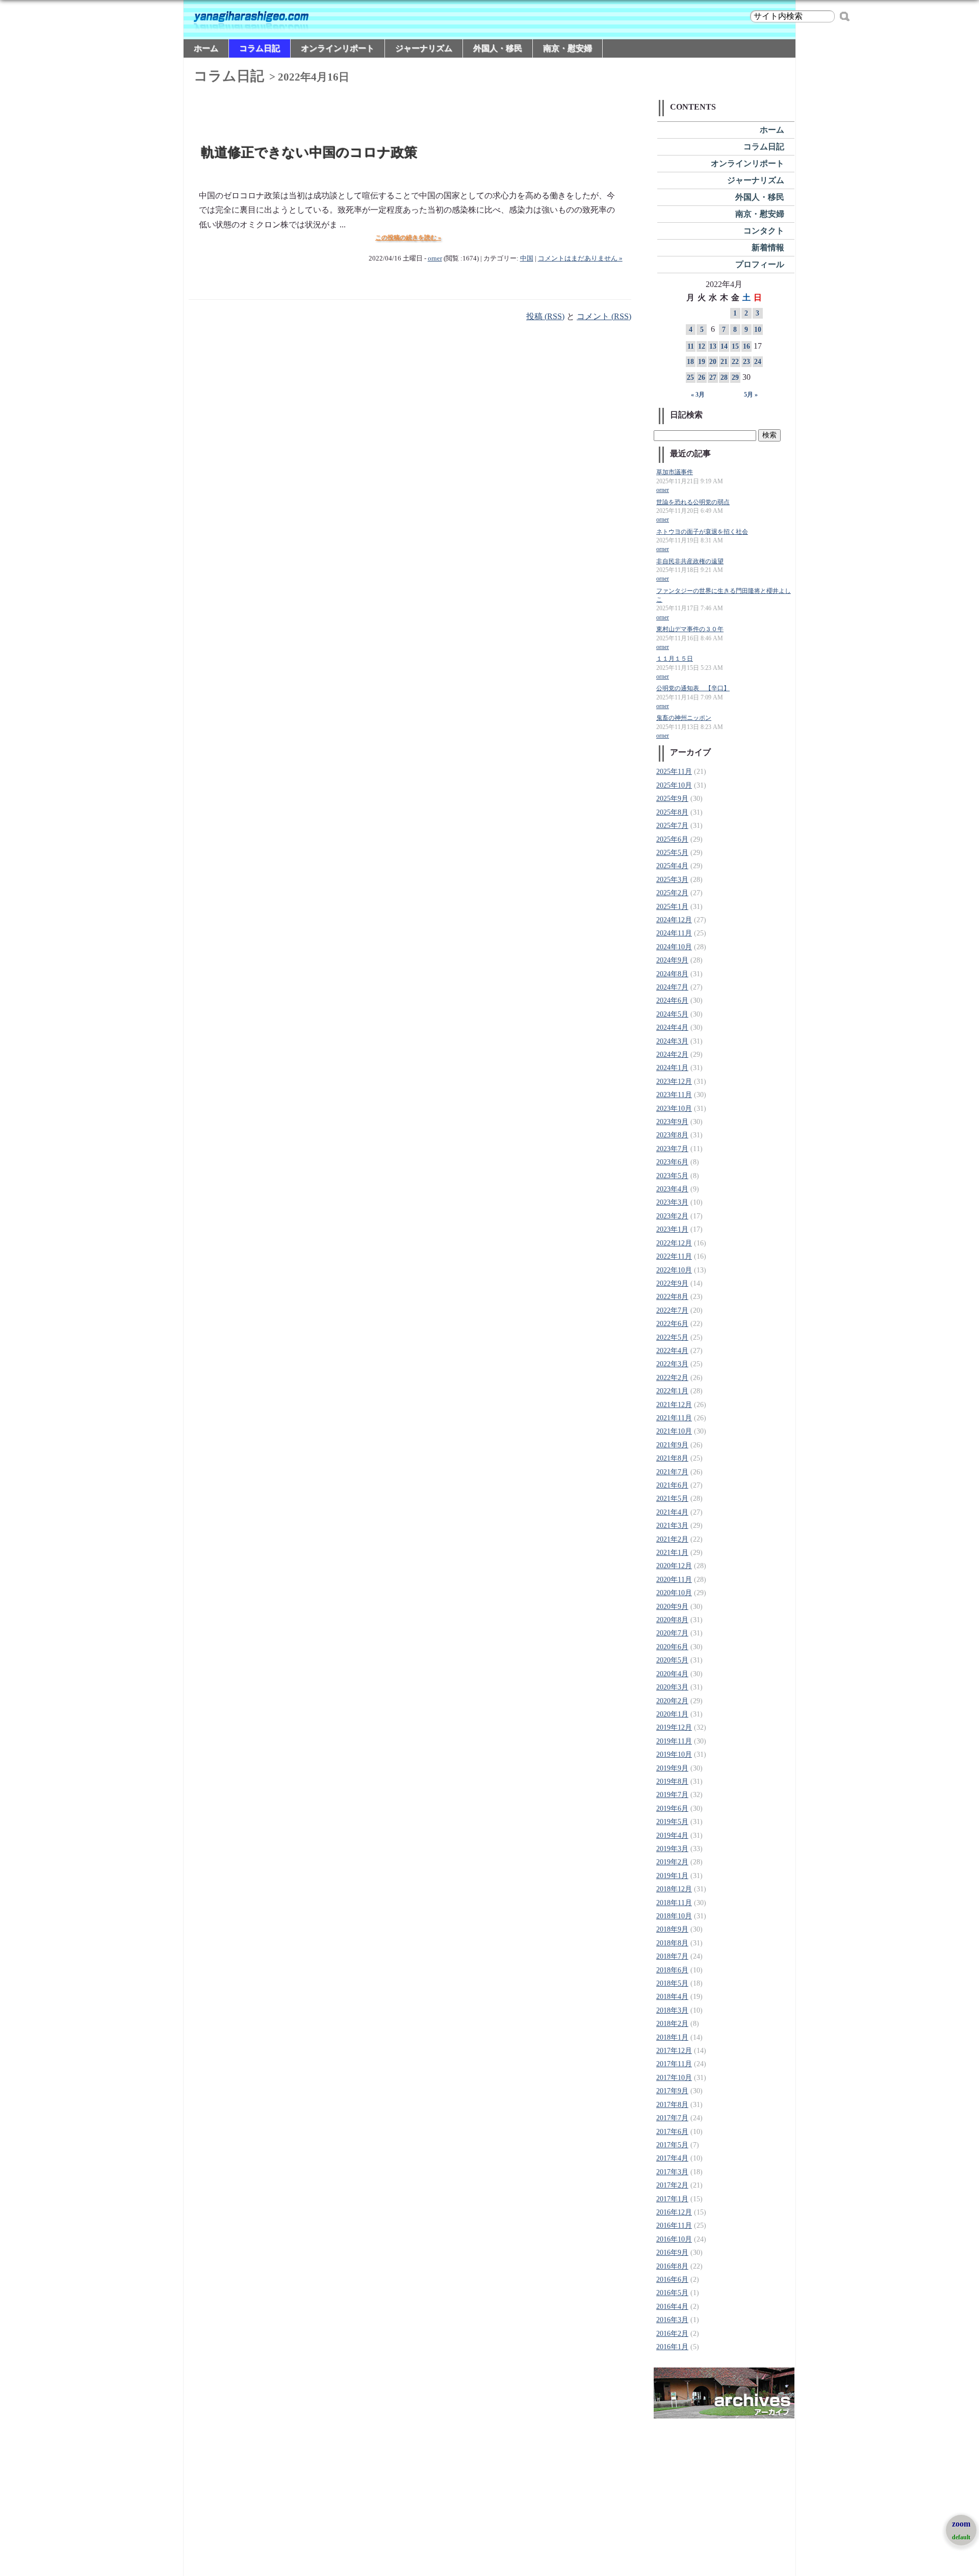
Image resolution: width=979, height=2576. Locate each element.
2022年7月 (672, 1310)
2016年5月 (672, 2293)
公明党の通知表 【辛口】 (693, 688)
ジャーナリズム (424, 48)
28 (724, 378)
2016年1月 (672, 2347)
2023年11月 (674, 1095)
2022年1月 (672, 1391)
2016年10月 (674, 2239)
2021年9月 (672, 1445)
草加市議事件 (675, 472)
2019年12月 (674, 1727)
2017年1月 (672, 2199)
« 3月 (698, 395)
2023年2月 (672, 1216)
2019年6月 (672, 1809)
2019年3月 (672, 1849)
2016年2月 (672, 2334)
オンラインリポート (338, 48)
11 (691, 346)
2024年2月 (672, 1055)
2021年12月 (674, 1405)
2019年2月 (672, 1862)
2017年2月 (672, 2185)
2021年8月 (672, 1458)
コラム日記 (260, 48)
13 (713, 346)
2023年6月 (672, 1162)
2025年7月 (672, 826)
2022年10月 (674, 1270)
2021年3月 (672, 1526)
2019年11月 (674, 1741)
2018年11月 (674, 1903)
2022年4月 (672, 1351)
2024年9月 (672, 960)
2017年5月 (672, 2145)
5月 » (751, 395)
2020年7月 (672, 1633)
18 (690, 362)
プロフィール (760, 264)
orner (435, 258)
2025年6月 (672, 839)
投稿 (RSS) (545, 316)
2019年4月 (672, 1836)
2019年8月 (672, 1781)
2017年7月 (672, 2118)
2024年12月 (674, 920)
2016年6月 (672, 2280)
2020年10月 (674, 1593)
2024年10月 (674, 947)
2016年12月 (674, 2212)
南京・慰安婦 (568, 48)
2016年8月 (672, 2266)
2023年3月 (672, 1202)
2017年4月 (672, 2158)
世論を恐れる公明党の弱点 (693, 502)
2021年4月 (672, 1512)
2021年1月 (672, 1553)
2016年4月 (672, 2307)
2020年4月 (672, 1674)
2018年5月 (672, 1983)
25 (690, 378)
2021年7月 (672, 1472)
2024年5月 (672, 1014)
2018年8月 (672, 1943)
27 (713, 378)
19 (702, 362)
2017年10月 (674, 2078)
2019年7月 (672, 1795)
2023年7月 (672, 1149)
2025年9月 (672, 799)
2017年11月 (674, 2064)
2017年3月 (672, 2172)
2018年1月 (672, 2037)
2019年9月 (672, 1768)
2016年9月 (672, 2253)
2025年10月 (674, 785)
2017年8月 (672, 2105)
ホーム (206, 48)
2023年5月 (672, 1176)
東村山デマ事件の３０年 (690, 629)
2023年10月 (674, 1109)
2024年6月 (672, 1000)
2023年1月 (672, 1229)
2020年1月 (672, 1714)
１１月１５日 (675, 659)
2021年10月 (674, 1431)
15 (735, 346)
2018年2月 (672, 2024)
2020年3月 (672, 1687)
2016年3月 (672, 2320)
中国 (527, 258)
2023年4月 (672, 1189)
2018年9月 (672, 1929)
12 (702, 346)
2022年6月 (672, 1324)
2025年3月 (672, 880)
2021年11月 (674, 1418)
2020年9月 (672, 1607)
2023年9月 (672, 1122)
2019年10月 (674, 1754)
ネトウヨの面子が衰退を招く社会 (702, 532)
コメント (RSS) (604, 316)
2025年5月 (672, 853)
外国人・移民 (498, 48)
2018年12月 (674, 1889)
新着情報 (768, 248)
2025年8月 (672, 812)
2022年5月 (672, 1337)
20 (713, 362)
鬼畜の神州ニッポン (684, 718)
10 (758, 330)
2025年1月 (672, 907)
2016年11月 (674, 2226)
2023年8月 (672, 1135)
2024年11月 (674, 933)
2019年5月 (672, 1822)
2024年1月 (672, 1068)
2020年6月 (672, 1647)
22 (735, 362)
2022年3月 (672, 1364)
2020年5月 (672, 1660)
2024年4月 (672, 1027)
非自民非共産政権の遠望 (690, 562)
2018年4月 (672, 1997)
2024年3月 (672, 1041)
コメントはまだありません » (580, 258)
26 (702, 378)
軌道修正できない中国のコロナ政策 (310, 153)
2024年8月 (672, 974)
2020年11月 (674, 1580)
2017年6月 (672, 2132)
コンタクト (764, 231)
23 (746, 362)
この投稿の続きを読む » (408, 238)
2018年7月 (672, 1956)
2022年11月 (674, 1256)
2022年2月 (672, 1378)
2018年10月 (674, 1916)
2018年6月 (672, 1970)
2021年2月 (672, 1539)
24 (758, 362)
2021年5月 (672, 1499)
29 (735, 378)
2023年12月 (674, 1082)
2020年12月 (674, 1566)
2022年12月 (674, 1243)
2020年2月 (672, 1701)
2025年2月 (672, 893)
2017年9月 (672, 2091)
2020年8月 (672, 1620)
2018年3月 (672, 2010)
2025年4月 (672, 866)
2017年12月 (674, 2051)
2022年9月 (672, 1283)
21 (724, 362)
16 (746, 346)
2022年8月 (672, 1297)
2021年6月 (672, 1485)
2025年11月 (674, 772)
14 (724, 346)
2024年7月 (672, 987)
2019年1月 (672, 1876)
